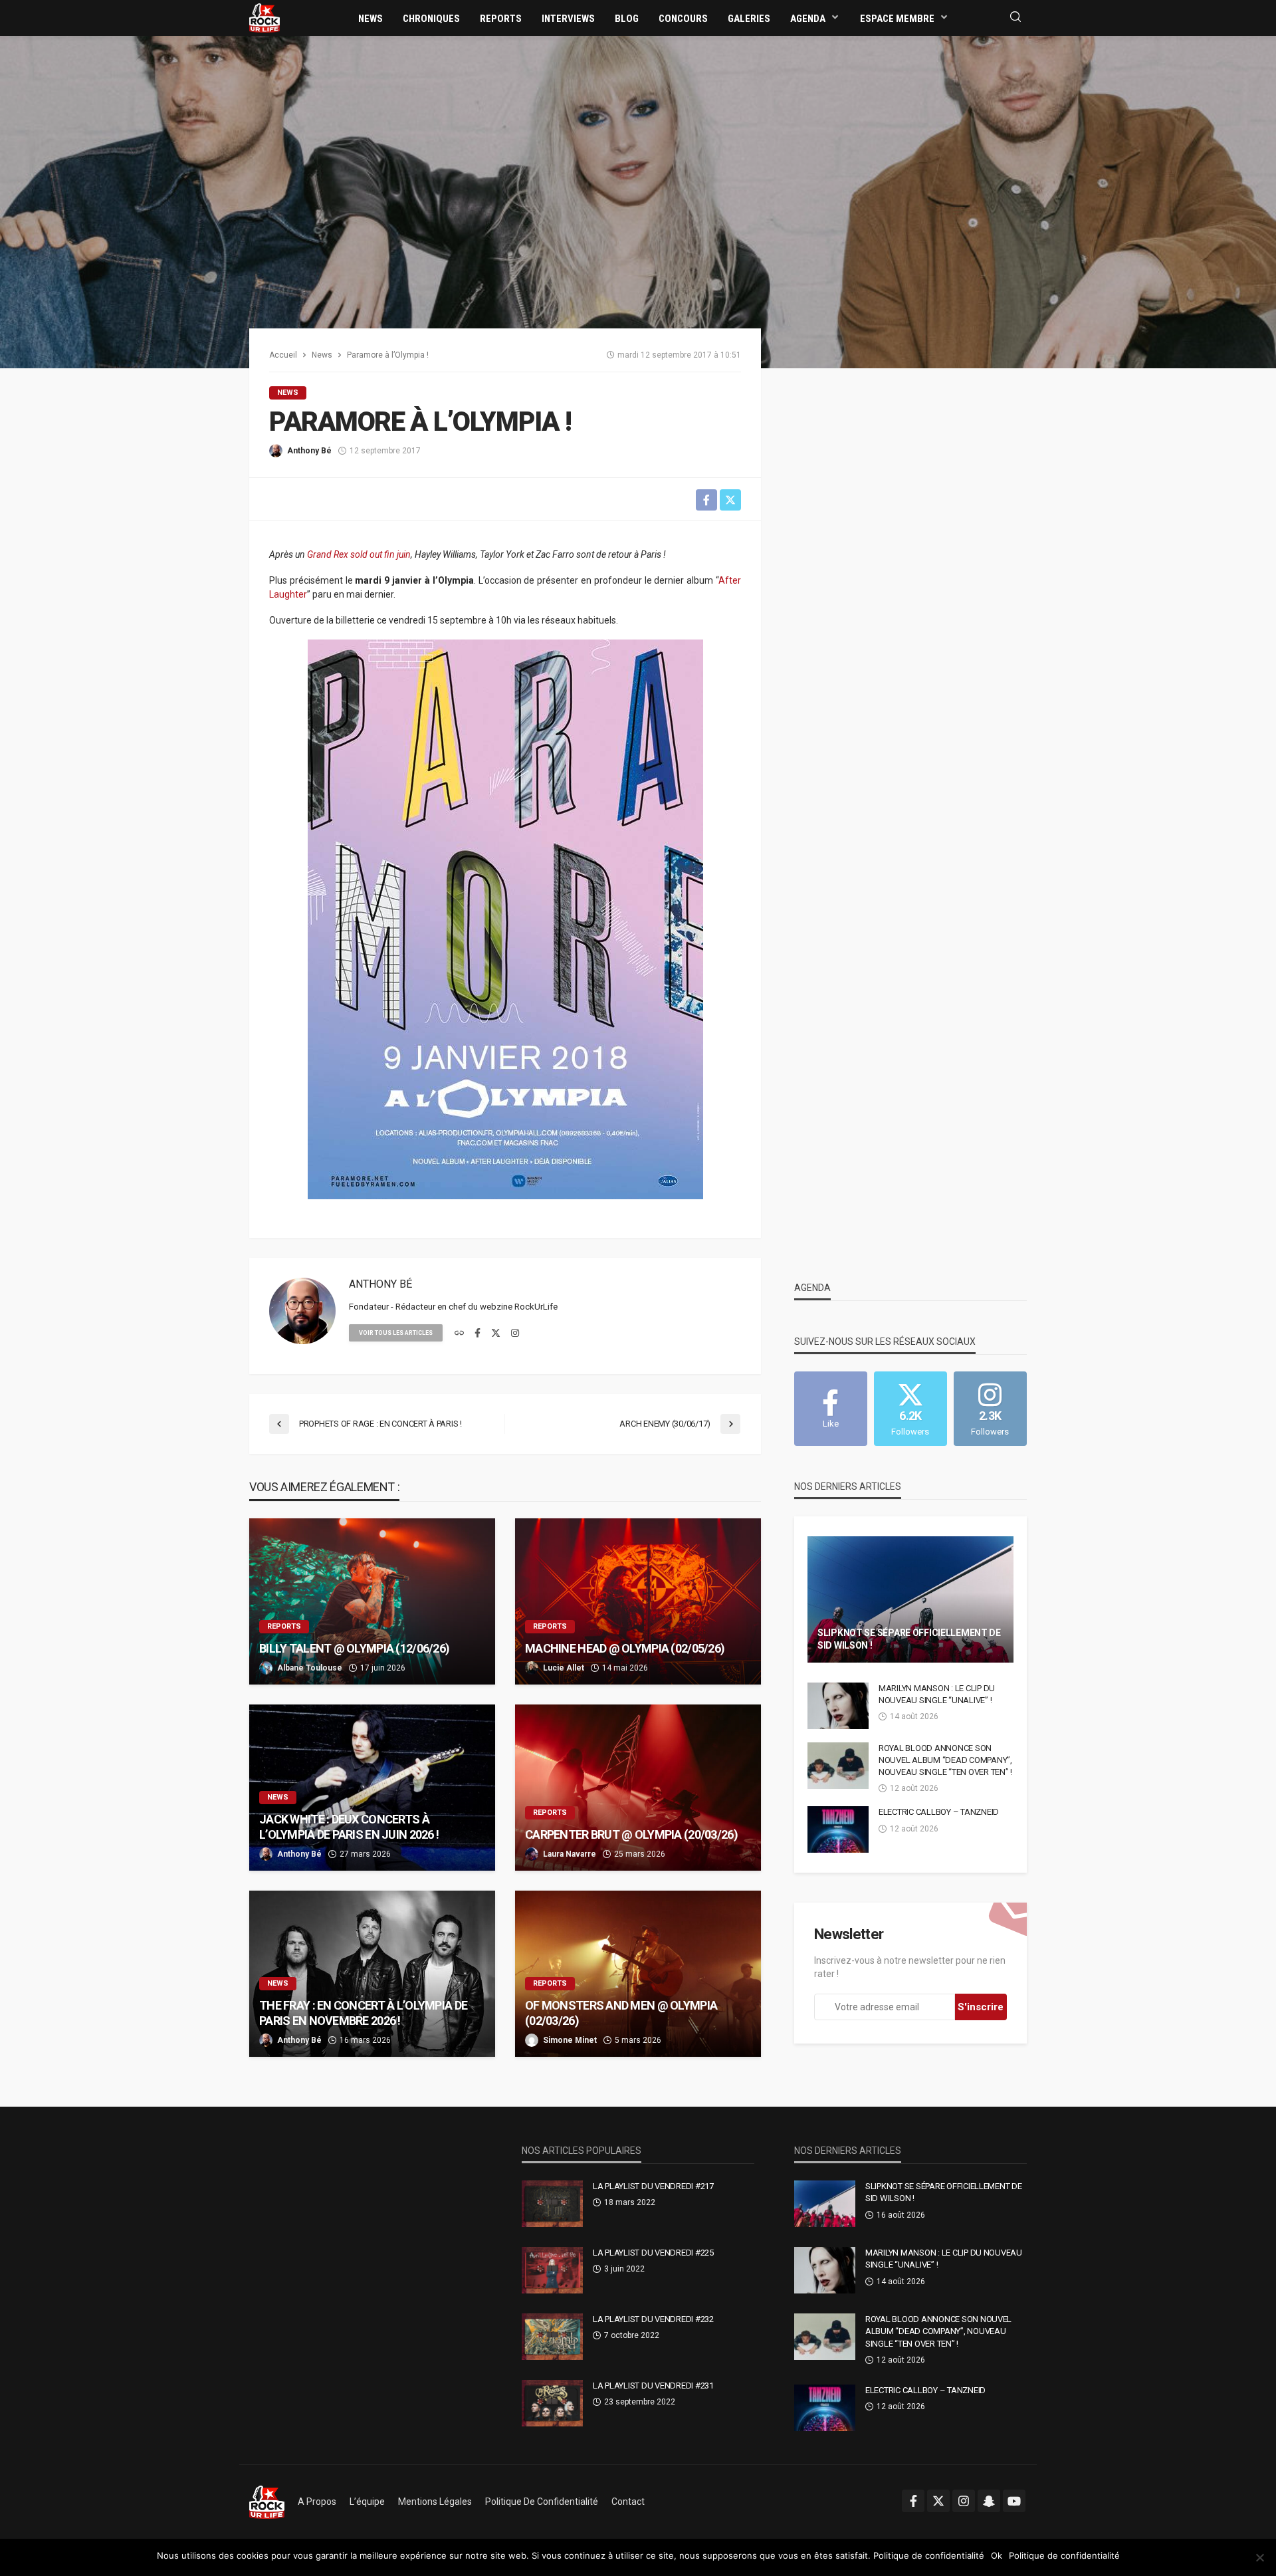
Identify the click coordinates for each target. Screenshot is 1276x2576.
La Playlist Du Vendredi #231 (653, 2386)
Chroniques (431, 19)
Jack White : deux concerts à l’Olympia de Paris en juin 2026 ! (349, 1827)
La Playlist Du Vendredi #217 (653, 2186)
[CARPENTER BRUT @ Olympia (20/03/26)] (638, 1788)
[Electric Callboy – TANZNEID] (838, 1829)
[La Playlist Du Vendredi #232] (552, 2337)
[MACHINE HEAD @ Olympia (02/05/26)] (638, 1601)
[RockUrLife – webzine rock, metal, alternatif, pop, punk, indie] (267, 2502)
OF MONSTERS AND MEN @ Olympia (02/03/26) (621, 2013)
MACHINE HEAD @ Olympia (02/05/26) (625, 1648)
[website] (459, 1334)
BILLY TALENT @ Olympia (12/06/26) (354, 1648)
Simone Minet (570, 2040)
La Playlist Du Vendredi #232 (653, 2319)
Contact (628, 2502)
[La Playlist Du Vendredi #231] (552, 2403)
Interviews (568, 19)
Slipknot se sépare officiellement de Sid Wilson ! (909, 1639)
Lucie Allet (564, 1668)
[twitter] (496, 1334)
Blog (627, 19)
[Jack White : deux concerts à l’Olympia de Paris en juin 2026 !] (372, 1788)
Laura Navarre (570, 1854)
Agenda (808, 19)
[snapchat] (989, 2501)
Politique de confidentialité (542, 2502)
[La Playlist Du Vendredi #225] (552, 2270)
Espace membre (897, 19)
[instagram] (515, 1334)
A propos (317, 2502)
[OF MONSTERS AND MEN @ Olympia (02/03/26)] (638, 1974)
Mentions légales (435, 2502)
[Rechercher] (1015, 18)
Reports (501, 19)
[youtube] (1014, 2501)
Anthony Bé (309, 451)
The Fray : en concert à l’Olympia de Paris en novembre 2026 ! (363, 2013)
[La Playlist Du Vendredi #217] (552, 2204)
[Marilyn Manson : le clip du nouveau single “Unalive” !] (838, 1706)
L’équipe (367, 2502)
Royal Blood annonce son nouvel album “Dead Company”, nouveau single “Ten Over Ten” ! (945, 1760)
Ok (997, 2555)
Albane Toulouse (310, 1668)
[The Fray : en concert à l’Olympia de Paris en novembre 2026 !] (372, 1974)
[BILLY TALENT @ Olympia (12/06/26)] (372, 1601)
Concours (683, 19)
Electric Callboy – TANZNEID (939, 1812)
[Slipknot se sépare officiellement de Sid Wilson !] (910, 1599)
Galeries (749, 19)
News (371, 19)
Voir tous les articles (396, 1333)
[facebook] (478, 1334)
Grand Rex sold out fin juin (359, 554)
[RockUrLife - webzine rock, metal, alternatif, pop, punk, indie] (265, 17)
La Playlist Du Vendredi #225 (653, 2253)
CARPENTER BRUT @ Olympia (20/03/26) (631, 1834)
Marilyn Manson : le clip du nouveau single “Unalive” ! (937, 1694)
